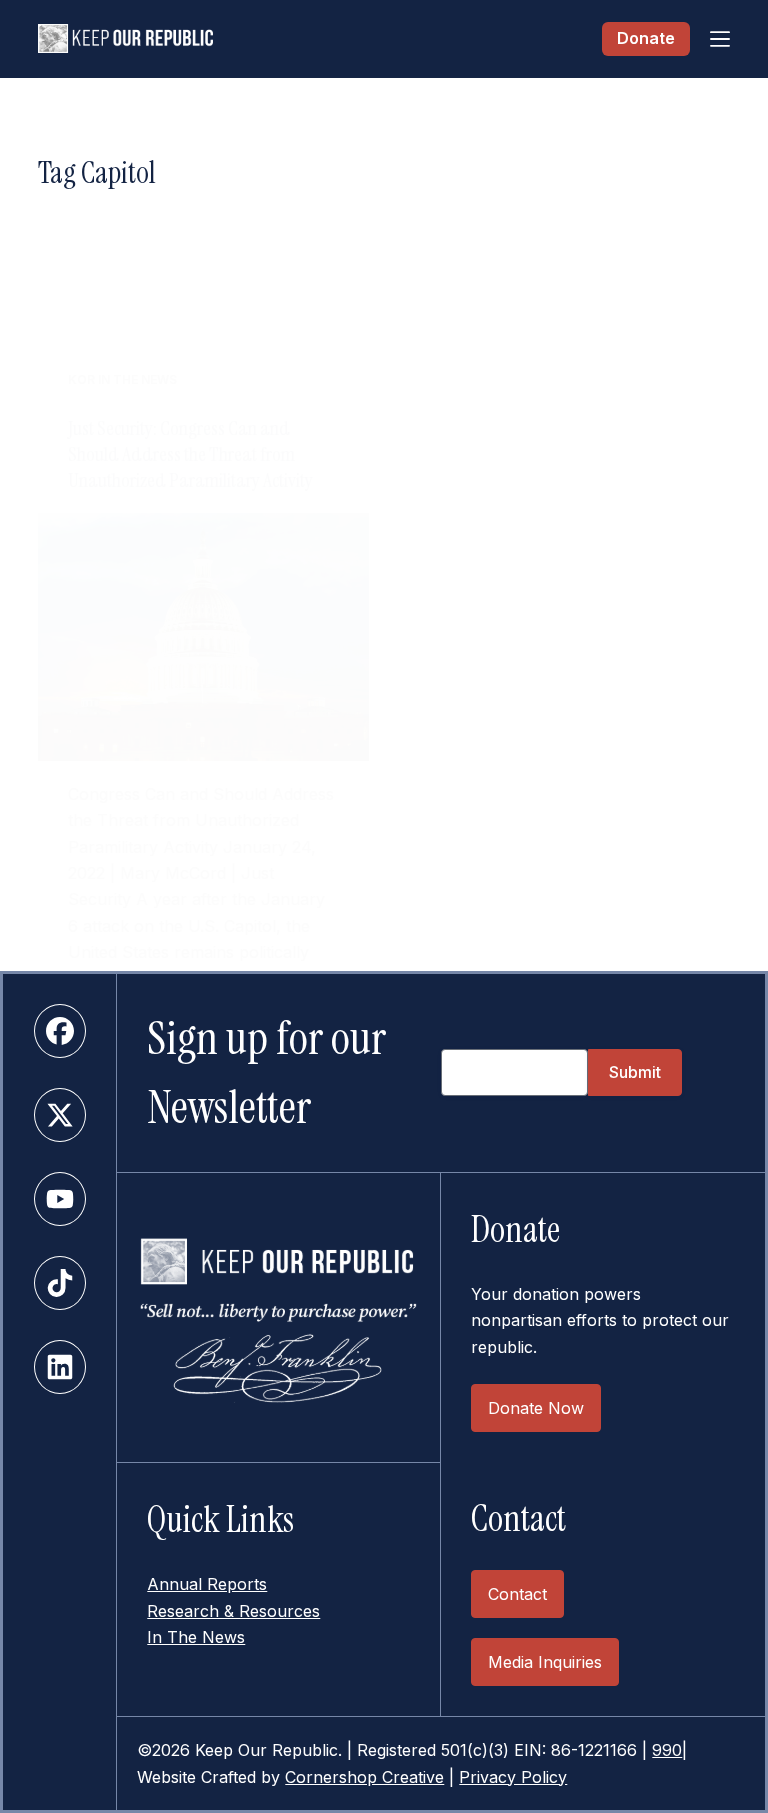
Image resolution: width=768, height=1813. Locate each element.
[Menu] (720, 39)
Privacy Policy (513, 1777)
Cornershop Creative (364, 1777)
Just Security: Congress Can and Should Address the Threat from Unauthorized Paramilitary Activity (190, 454)
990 (667, 1750)
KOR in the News (122, 379)
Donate (646, 38)
